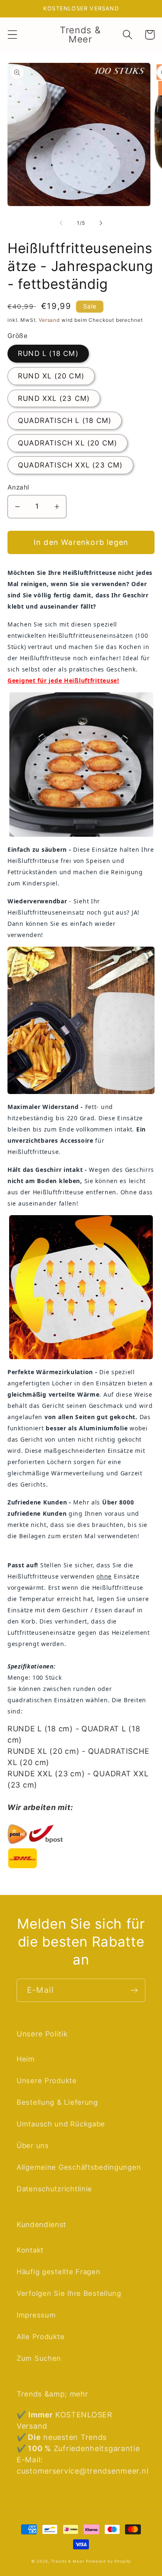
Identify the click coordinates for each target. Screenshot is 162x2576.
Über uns (33, 2146)
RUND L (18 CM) (48, 353)
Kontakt (30, 2250)
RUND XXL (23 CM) (54, 398)
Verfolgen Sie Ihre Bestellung (69, 2293)
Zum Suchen (39, 2358)
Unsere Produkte (47, 2081)
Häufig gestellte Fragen (59, 2272)
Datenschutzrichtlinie (54, 2189)
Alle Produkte (40, 2337)
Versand (49, 320)
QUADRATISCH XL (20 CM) (67, 443)
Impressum (36, 2315)
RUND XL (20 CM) (51, 376)
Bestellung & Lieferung (57, 2102)
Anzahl (18, 487)
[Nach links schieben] (61, 223)
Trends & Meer (68, 2561)
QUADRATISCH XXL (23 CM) (70, 465)
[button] (13, 35)
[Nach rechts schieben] (101, 223)
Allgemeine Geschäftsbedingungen (79, 2167)
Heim (26, 2059)
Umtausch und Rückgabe (61, 2124)
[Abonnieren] (134, 1990)
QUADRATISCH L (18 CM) (65, 420)
